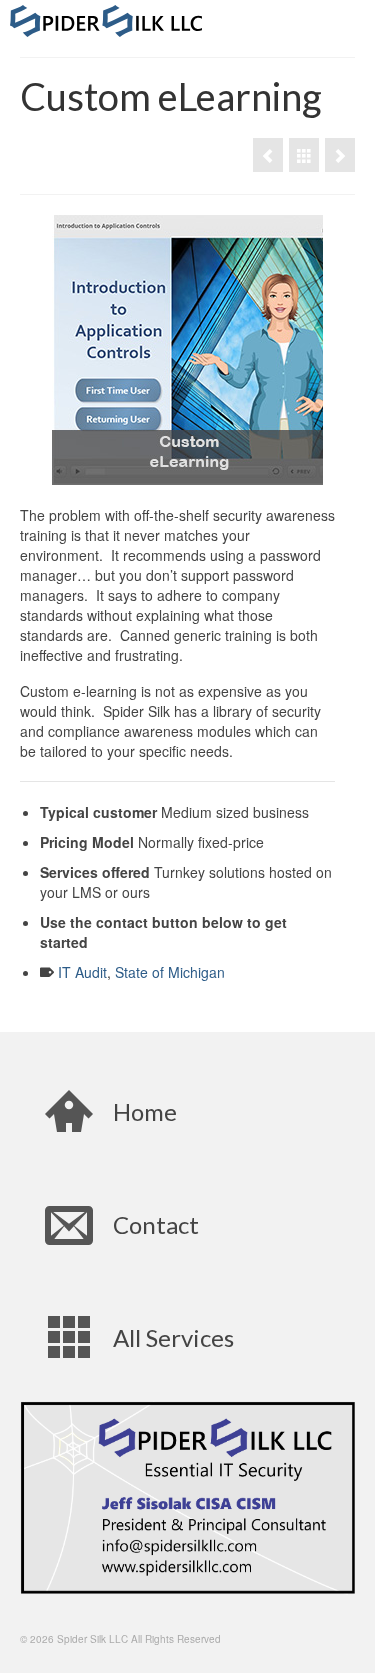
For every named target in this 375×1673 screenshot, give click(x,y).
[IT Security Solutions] (304, 155)
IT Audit (82, 972)
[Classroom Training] (268, 155)
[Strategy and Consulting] (340, 155)
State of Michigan (170, 972)
